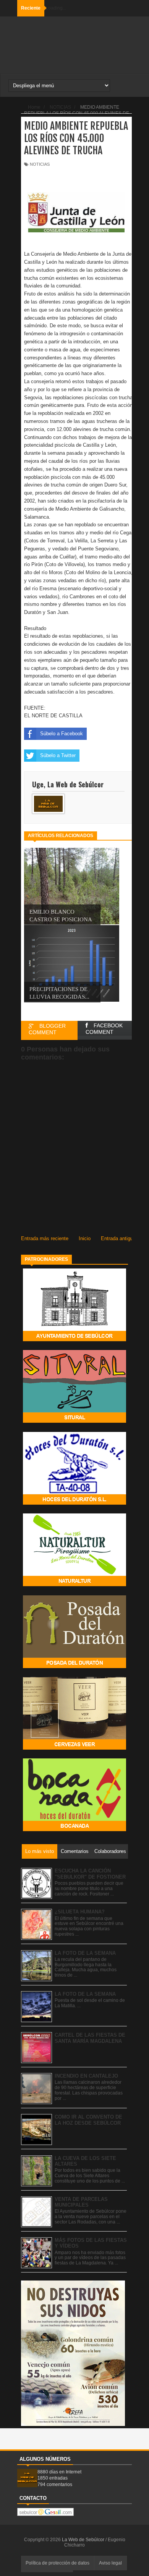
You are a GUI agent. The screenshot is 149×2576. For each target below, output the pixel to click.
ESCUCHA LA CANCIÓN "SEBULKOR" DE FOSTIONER (90, 1874)
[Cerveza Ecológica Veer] (74, 1748)
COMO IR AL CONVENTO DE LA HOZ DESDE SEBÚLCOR (88, 2120)
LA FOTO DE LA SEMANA (85, 1953)
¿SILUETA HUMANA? (80, 1912)
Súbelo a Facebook (62, 734)
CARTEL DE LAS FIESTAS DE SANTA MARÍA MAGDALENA (90, 2038)
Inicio (85, 1238)
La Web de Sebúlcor (84, 2540)
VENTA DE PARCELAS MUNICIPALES (81, 2202)
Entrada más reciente (45, 1238)
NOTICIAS (40, 164)
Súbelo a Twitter (58, 755)
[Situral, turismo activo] (74, 1421)
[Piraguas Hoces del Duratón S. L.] (74, 1503)
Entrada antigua (118, 1238)
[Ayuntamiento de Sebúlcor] (74, 1339)
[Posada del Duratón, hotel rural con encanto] (74, 1666)
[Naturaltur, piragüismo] (74, 1584)
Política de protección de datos (57, 2563)
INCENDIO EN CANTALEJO (86, 2076)
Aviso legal (110, 2563)
